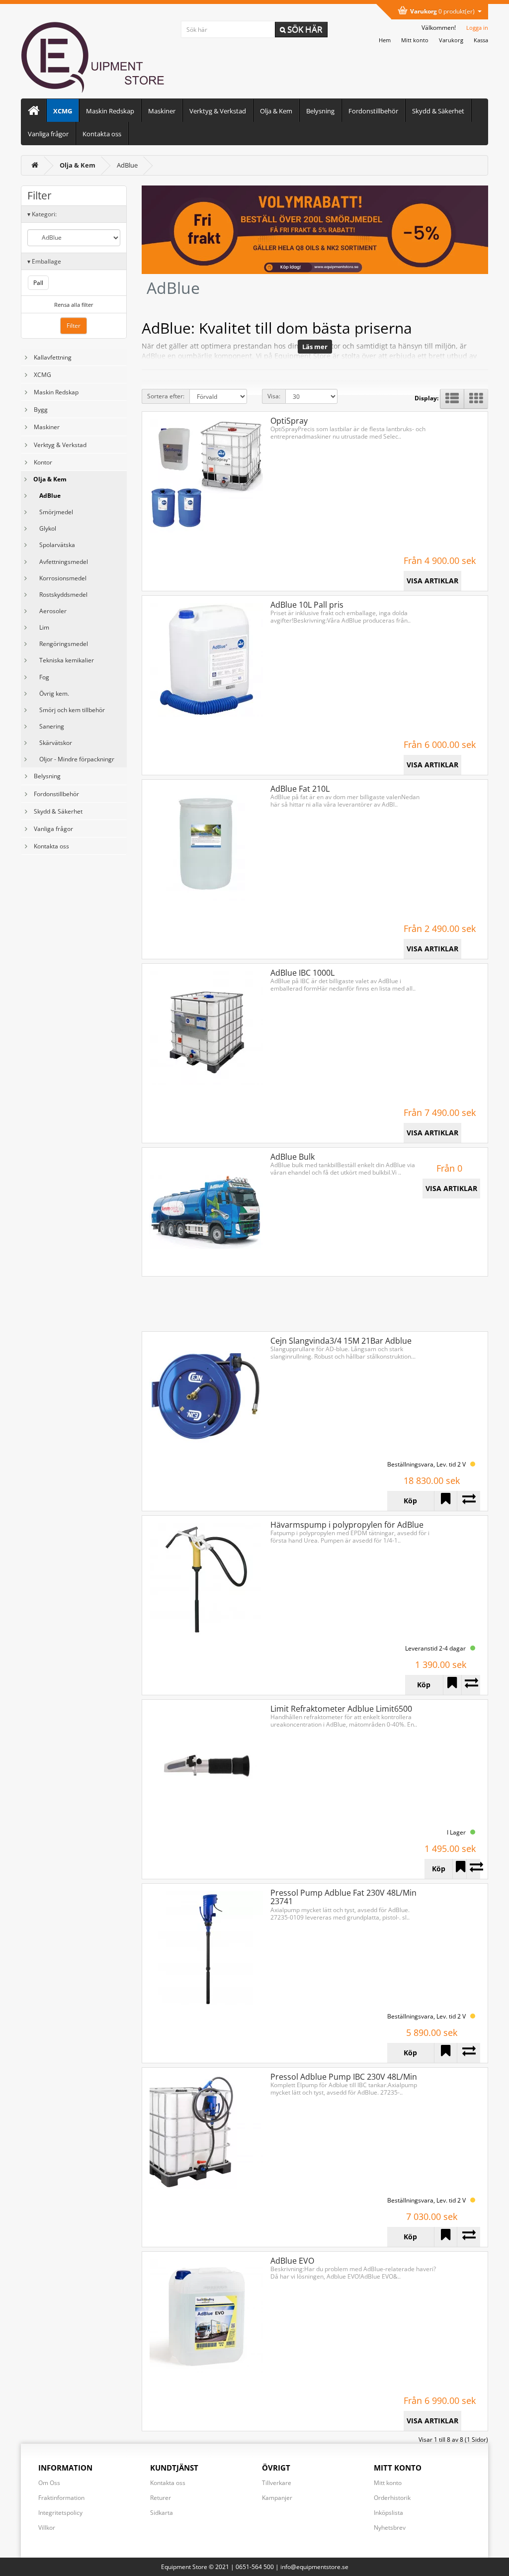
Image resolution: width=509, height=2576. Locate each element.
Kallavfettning (53, 357)
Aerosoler (50, 611)
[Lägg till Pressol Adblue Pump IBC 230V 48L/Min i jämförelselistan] (468, 2237)
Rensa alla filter (74, 305)
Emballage (44, 261)
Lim (41, 627)
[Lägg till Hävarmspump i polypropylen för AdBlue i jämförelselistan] (471, 1685)
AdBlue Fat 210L (300, 789)
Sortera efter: (166, 396)
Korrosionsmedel (60, 578)
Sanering (49, 726)
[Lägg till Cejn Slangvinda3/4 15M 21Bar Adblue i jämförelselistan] (468, 1501)
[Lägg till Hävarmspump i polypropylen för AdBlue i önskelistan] (452, 1685)
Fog (41, 677)
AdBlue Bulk (293, 1157)
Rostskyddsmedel (60, 595)
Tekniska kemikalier (64, 660)
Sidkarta (162, 2513)
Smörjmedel (53, 512)
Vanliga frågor (48, 134)
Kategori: (42, 214)
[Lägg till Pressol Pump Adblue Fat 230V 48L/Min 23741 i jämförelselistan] (468, 2053)
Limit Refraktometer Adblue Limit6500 (341, 1709)
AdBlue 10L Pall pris (307, 605)
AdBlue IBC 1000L (302, 973)
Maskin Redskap (110, 111)
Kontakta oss (102, 134)
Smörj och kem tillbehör (69, 710)
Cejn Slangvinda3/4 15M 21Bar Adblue (341, 1341)
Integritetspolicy (60, 2513)
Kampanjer (277, 2498)
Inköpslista (388, 2513)
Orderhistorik (392, 2498)
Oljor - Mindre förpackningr (74, 759)
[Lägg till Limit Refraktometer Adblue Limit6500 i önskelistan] (459, 1869)
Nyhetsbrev (390, 2528)
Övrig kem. (51, 693)
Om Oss (49, 2483)
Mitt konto (388, 2483)
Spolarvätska (54, 545)
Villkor (47, 2528)
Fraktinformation (61, 2498)
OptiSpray (289, 421)
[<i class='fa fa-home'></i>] (35, 165)
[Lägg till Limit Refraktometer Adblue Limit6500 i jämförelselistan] (473, 1869)
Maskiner (162, 111)
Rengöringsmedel (61, 644)
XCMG (63, 111)
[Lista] (452, 399)
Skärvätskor (53, 743)
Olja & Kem (276, 111)
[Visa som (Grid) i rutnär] (476, 399)
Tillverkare (277, 2483)
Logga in (477, 28)
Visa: (274, 396)
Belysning (320, 111)
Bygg (41, 410)
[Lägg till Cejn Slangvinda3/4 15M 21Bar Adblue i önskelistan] (446, 1501)
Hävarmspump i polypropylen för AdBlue (347, 1525)
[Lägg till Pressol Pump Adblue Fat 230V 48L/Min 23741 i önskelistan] (446, 2053)
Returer (161, 2498)
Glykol (45, 528)
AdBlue (127, 165)
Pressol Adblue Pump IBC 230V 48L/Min (344, 2077)
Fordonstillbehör (373, 111)
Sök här (304, 29)
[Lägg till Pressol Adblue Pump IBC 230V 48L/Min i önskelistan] (446, 2237)
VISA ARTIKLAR (432, 581)
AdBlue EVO (292, 2261)
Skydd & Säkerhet (438, 111)
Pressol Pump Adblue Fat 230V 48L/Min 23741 (343, 1897)
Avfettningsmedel (61, 562)
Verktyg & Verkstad (218, 111)
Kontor (43, 462)
